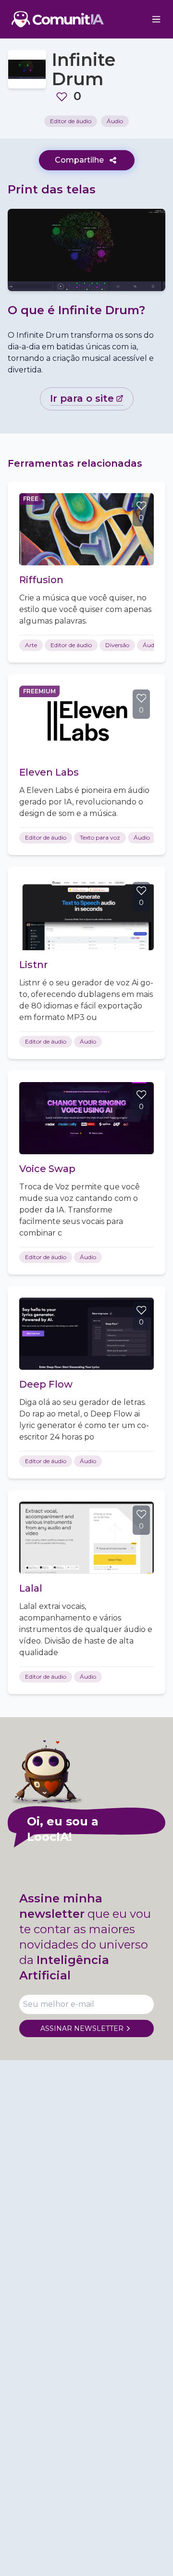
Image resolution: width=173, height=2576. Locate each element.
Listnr (33, 965)
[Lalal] (86, 1538)
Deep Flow (46, 1384)
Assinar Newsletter (82, 2028)
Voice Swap (47, 1169)
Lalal (31, 1588)
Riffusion (41, 580)
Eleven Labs (49, 772)
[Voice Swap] (86, 1118)
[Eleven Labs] (86, 722)
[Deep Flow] (86, 1334)
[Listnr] (86, 914)
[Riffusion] (86, 529)
